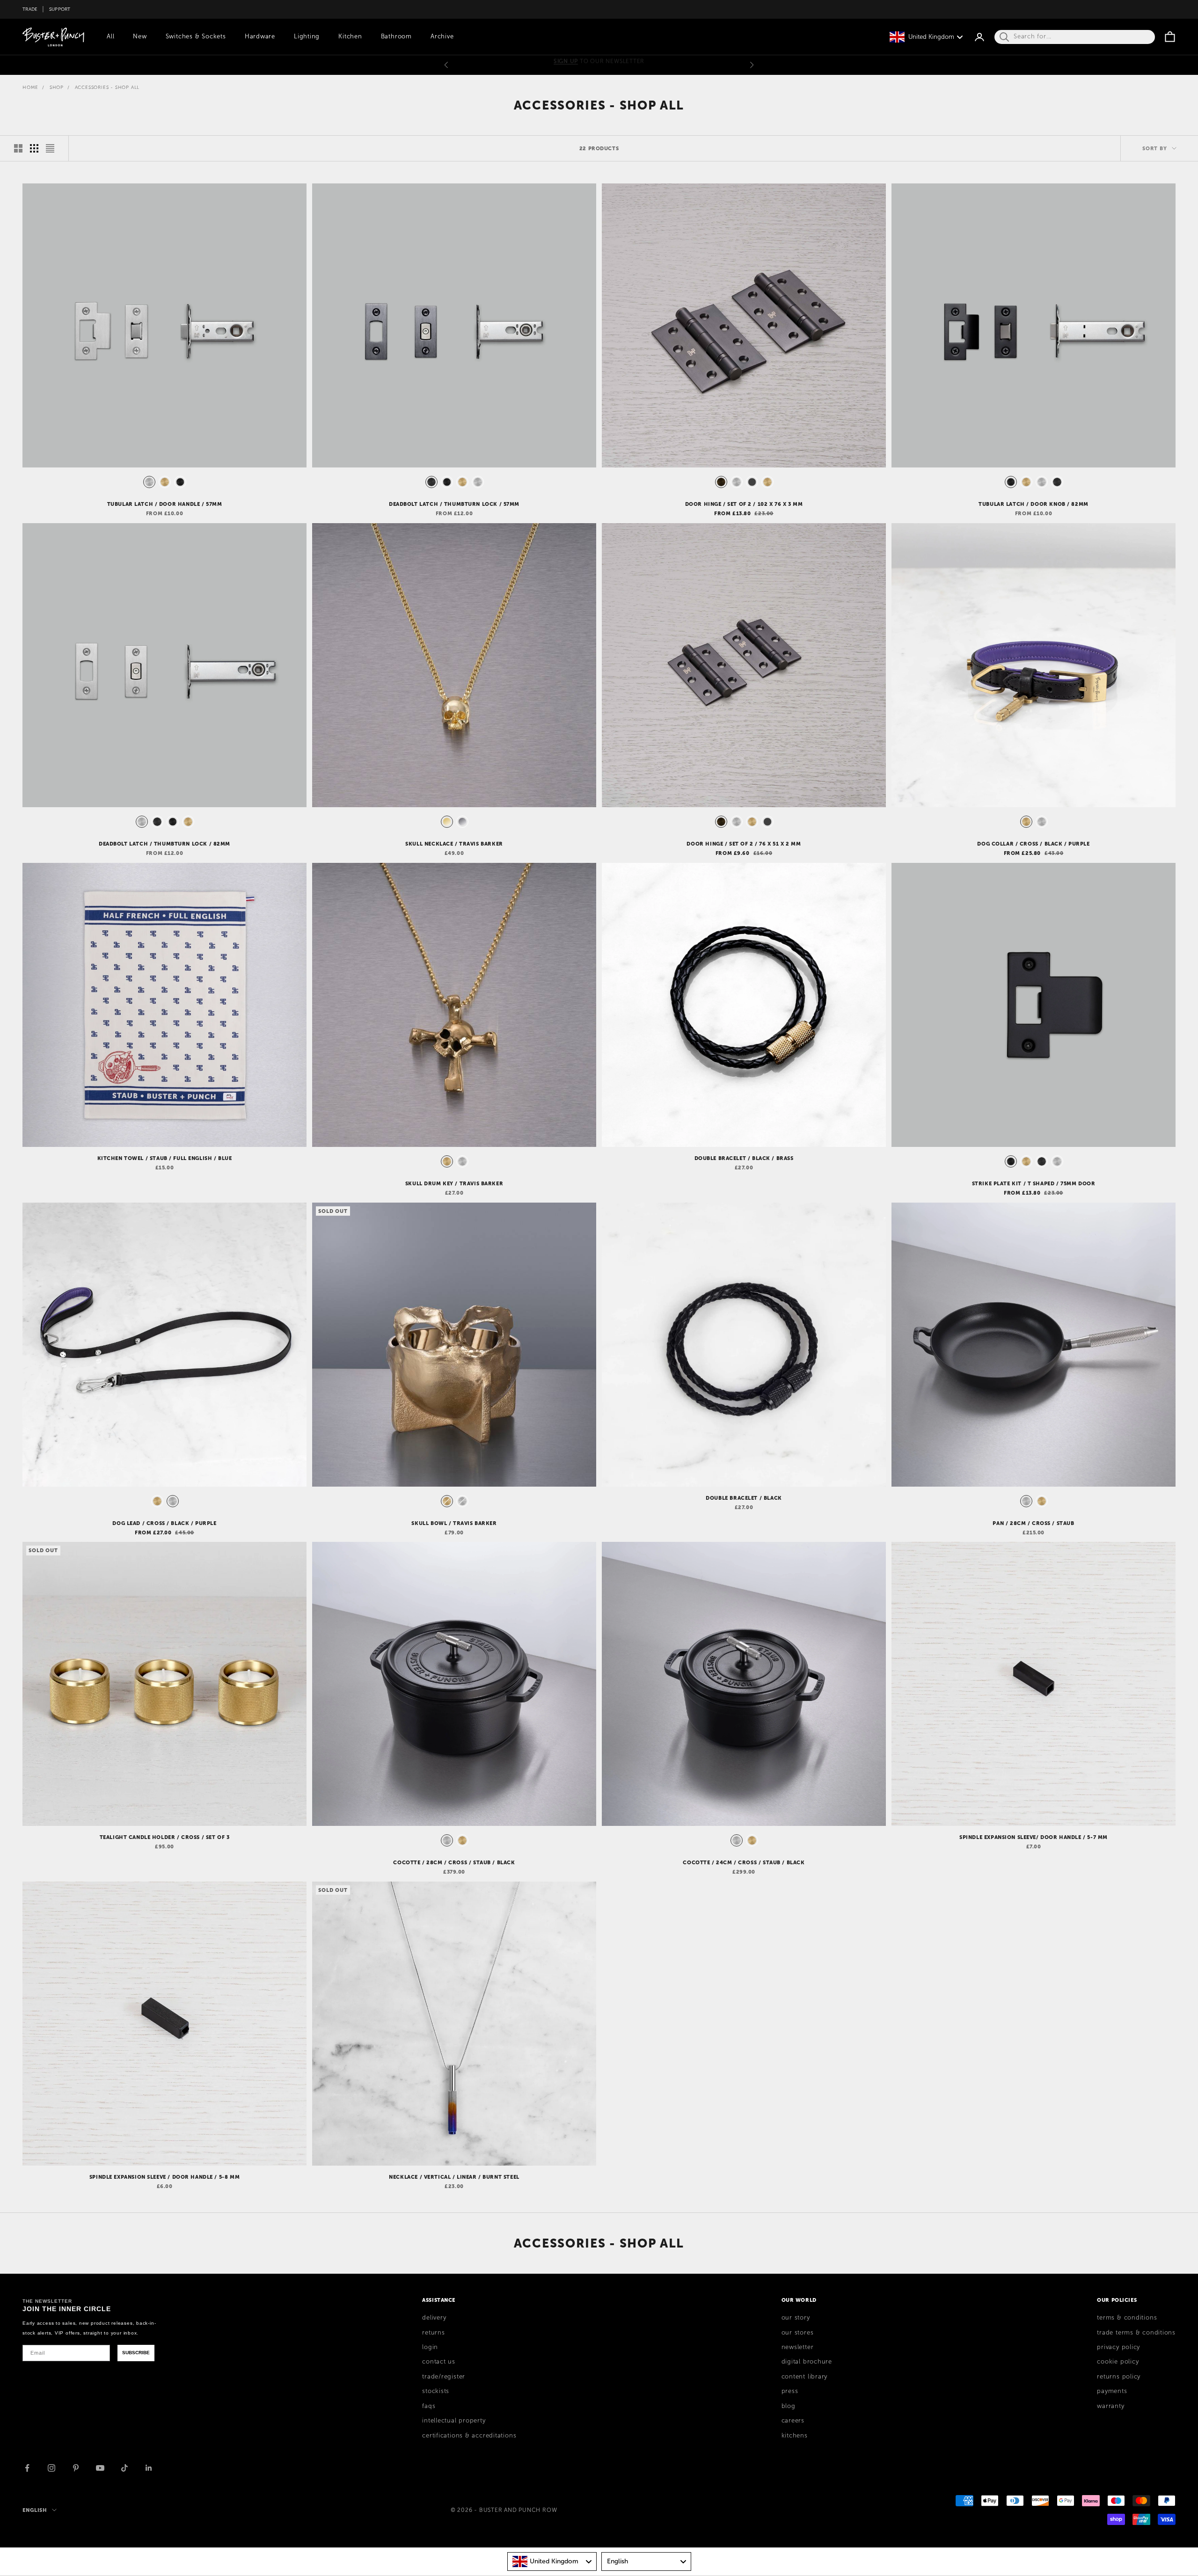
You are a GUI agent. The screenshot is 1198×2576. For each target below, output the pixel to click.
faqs (429, 2406)
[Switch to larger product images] (18, 148)
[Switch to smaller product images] (34, 148)
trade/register (444, 2377)
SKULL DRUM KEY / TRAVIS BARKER (454, 1183)
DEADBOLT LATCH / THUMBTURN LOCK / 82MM (164, 844)
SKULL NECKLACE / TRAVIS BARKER (454, 844)
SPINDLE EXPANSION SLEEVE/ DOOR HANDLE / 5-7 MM (1034, 1837)
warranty (1110, 2406)
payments (1112, 2391)
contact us (439, 2362)
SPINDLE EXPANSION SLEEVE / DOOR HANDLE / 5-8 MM (164, 2177)
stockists (436, 2391)
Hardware (260, 36)
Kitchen (350, 36)
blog (789, 2406)
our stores (798, 2333)
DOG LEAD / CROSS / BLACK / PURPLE (164, 1523)
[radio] (148, 482)
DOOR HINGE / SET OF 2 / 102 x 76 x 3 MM (744, 504)
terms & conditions (1127, 2318)
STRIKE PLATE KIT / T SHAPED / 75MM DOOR (1034, 1183)
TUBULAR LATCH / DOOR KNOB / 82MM (1034, 504)
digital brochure (807, 2362)
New (140, 36)
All (110, 36)
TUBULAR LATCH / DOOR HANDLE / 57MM (165, 504)
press (790, 2391)
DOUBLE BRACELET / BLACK (744, 1498)
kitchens (795, 2436)
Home (30, 87)
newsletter (798, 2347)
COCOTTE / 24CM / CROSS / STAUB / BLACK (744, 1862)
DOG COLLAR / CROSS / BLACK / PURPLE (1033, 844)
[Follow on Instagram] (51, 2468)
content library (805, 2377)
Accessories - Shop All (107, 87)
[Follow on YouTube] (100, 2468)
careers (793, 2421)
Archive (442, 36)
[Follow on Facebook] (27, 2468)
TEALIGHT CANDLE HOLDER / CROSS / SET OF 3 (165, 1837)
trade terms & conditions (1136, 2333)
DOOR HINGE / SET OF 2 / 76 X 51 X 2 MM (744, 844)
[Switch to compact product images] (50, 148)
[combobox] (552, 2561)
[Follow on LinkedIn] (149, 2468)
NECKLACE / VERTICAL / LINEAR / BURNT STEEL (454, 2177)
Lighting (307, 36)
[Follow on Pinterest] (76, 2468)
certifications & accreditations (469, 2436)
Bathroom (396, 36)
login (430, 2347)
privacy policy (1118, 2347)
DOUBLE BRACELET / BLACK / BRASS (744, 1158)
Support (60, 9)
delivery (434, 2318)
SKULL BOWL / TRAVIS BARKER (454, 1523)
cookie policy (1118, 2362)
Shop (57, 87)
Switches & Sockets (196, 36)
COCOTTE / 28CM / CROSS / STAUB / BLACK (454, 1862)
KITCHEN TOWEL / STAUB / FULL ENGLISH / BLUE (165, 1158)
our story (796, 2318)
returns (433, 2333)
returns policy (1119, 2377)
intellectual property (454, 2421)
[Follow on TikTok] (124, 2468)
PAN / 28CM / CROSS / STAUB (1033, 1523)
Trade (30, 9)
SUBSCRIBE (136, 2353)
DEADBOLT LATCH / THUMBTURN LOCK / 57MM (454, 504)
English (35, 2510)
